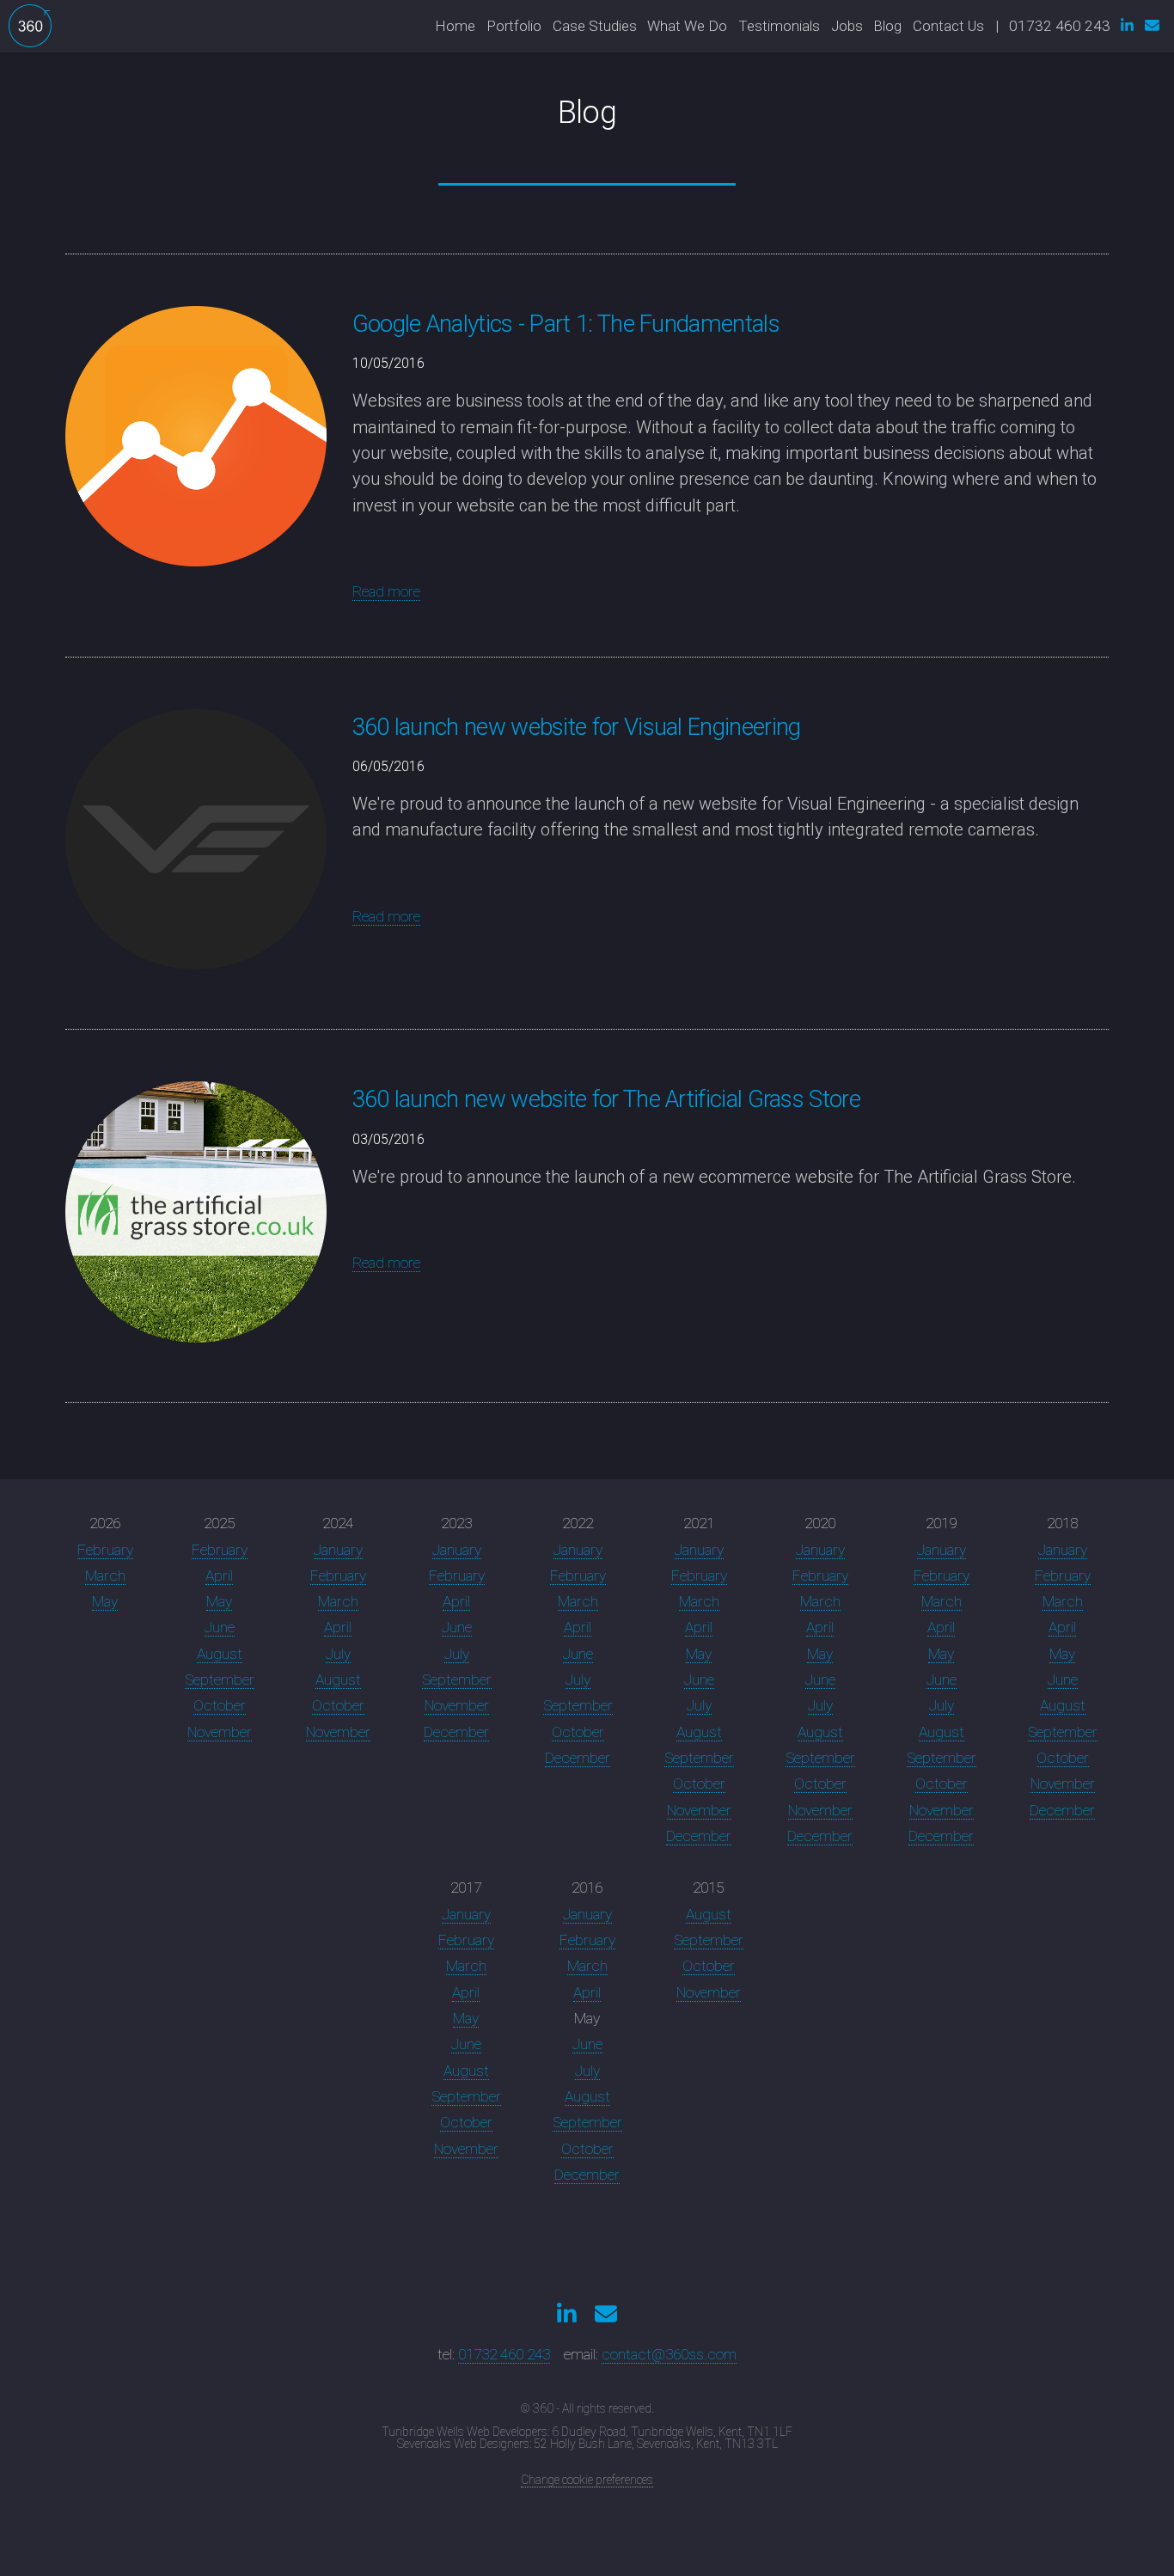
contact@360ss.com (669, 2354)
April (219, 1576)
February (105, 1550)
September (220, 1680)
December (456, 1732)
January (338, 1550)
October (220, 1705)
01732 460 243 (504, 2354)
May (105, 1601)
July (338, 1654)
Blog (887, 26)
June (220, 1627)
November (220, 1732)
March (105, 1576)
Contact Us (948, 26)
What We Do (687, 26)
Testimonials (779, 26)
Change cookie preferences (587, 2480)
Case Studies (595, 26)
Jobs (847, 26)
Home (455, 26)
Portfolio (514, 26)
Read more (386, 591)
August (220, 1654)
